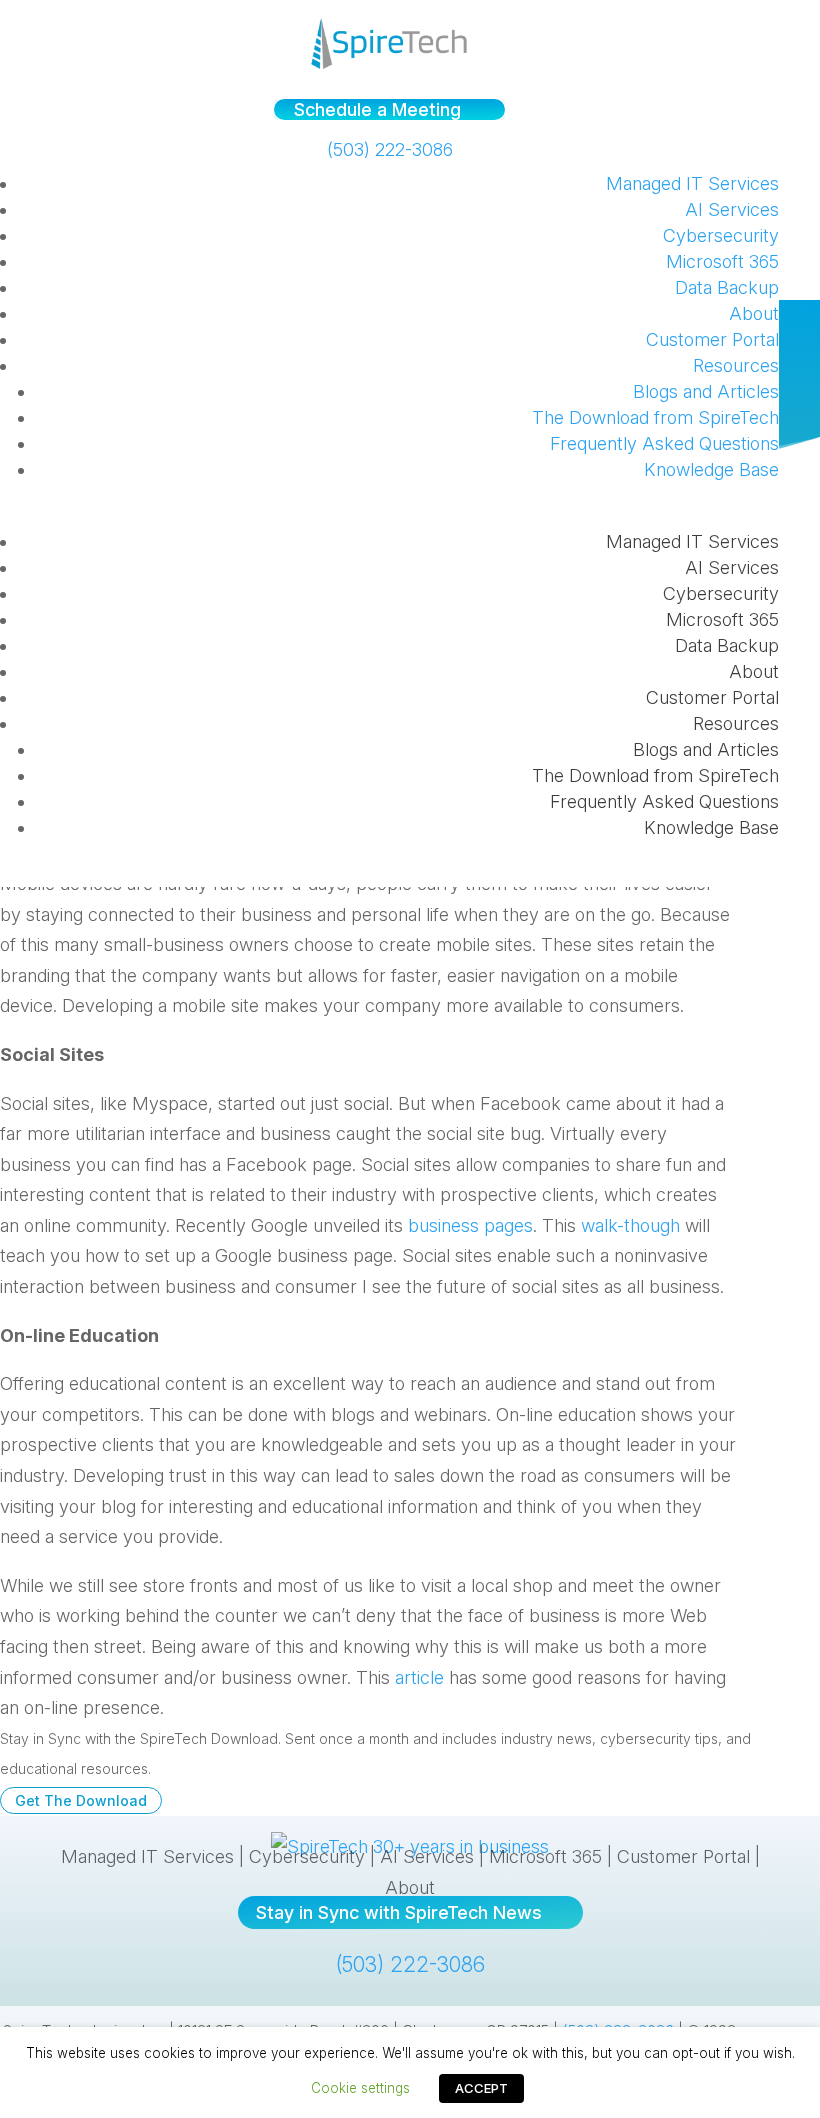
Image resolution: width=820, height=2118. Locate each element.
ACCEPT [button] (481, 2088)
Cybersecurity (721, 235)
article (419, 1677)
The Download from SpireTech (655, 417)
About (754, 313)
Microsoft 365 (722, 261)
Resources (736, 365)
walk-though (630, 1225)
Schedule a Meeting (377, 109)
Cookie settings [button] (360, 2088)
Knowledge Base (711, 469)
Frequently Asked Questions (664, 443)
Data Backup (727, 287)
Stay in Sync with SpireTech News (399, 1912)
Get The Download (81, 1800)
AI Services (732, 209)
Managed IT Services (692, 183)
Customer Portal (712, 339)
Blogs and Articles (706, 391)
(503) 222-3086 (390, 149)
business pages (470, 1225)
